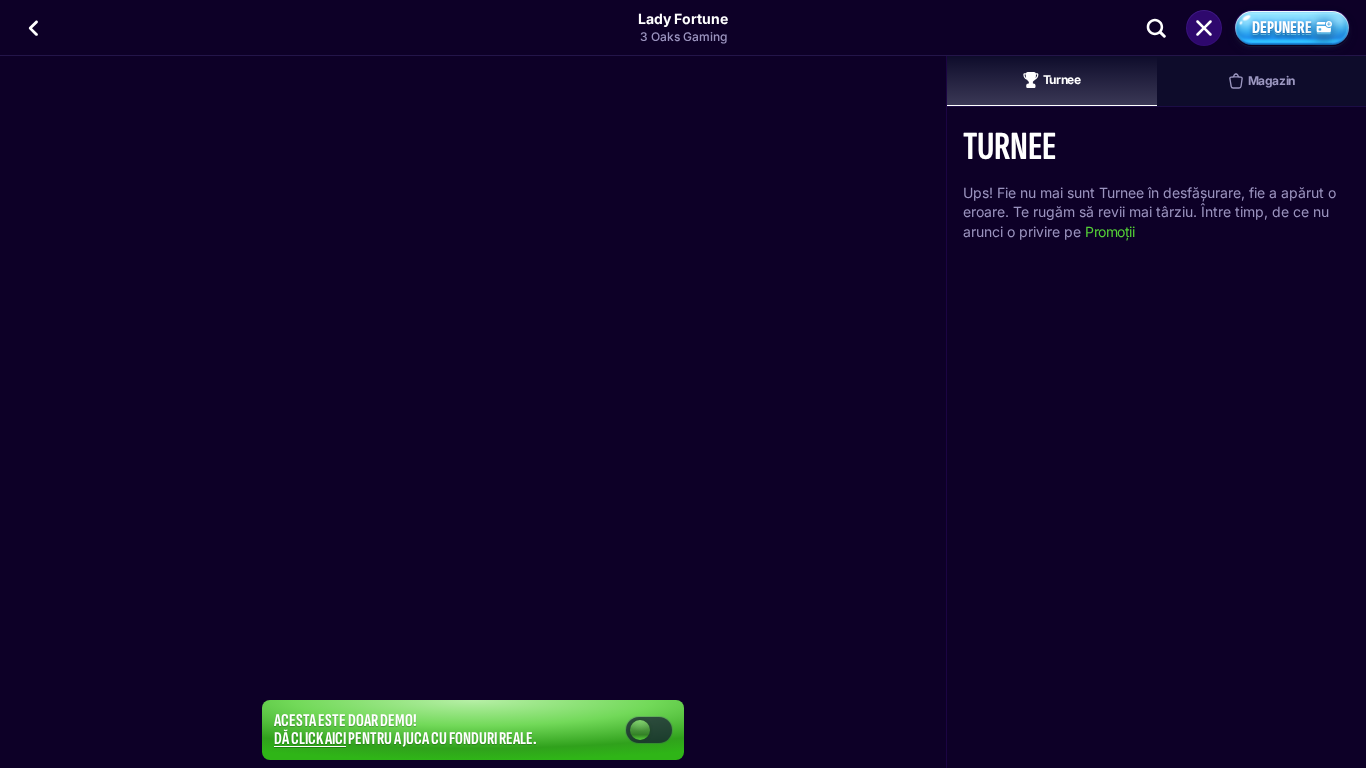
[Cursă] (1204, 28)
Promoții (1110, 231)
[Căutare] (1156, 28)
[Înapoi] (34, 28)
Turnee (1062, 79)
